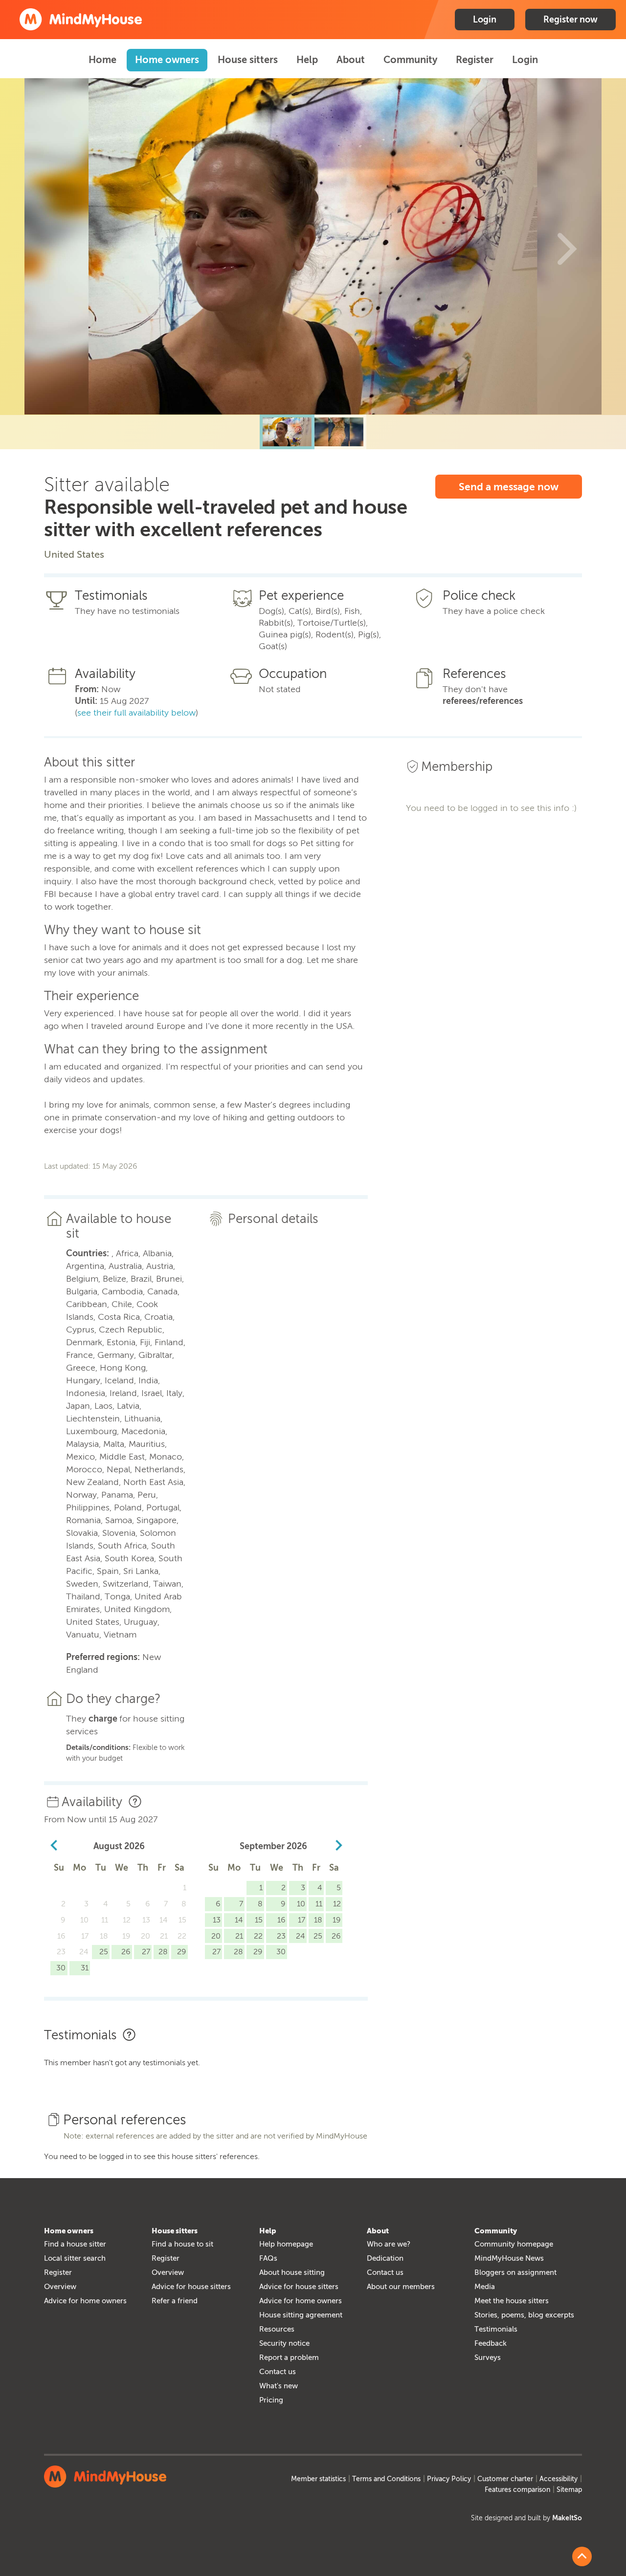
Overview (60, 2287)
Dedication (385, 2258)
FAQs (268, 2258)
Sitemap (569, 2490)
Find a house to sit (182, 2244)
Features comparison (517, 2490)
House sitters (248, 60)
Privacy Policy (449, 2479)
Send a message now (509, 487)
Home (102, 60)
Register (475, 60)
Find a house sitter (75, 2244)
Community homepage (514, 2244)
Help (307, 60)
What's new (279, 2386)
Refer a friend (175, 2301)
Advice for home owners (85, 2301)
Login (485, 20)
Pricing (271, 2400)
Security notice (284, 2343)
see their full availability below (136, 713)
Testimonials (496, 2329)
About (351, 60)
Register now (570, 20)
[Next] (567, 246)
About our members (401, 2287)
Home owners (167, 60)
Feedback (491, 2343)
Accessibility (559, 2479)
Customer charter (505, 2479)
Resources (277, 2329)
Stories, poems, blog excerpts (524, 2315)
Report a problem (289, 2358)
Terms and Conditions (386, 2479)
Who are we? (389, 2244)
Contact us (278, 2372)
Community (410, 60)
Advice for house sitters (191, 2287)
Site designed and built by (526, 2518)
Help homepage (286, 2244)
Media (485, 2287)
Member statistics (318, 2479)
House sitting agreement (301, 2315)
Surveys (488, 2358)
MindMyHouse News (509, 2258)
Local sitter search (75, 2258)
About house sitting (292, 2272)
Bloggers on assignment (515, 2272)
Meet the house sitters (512, 2301)
